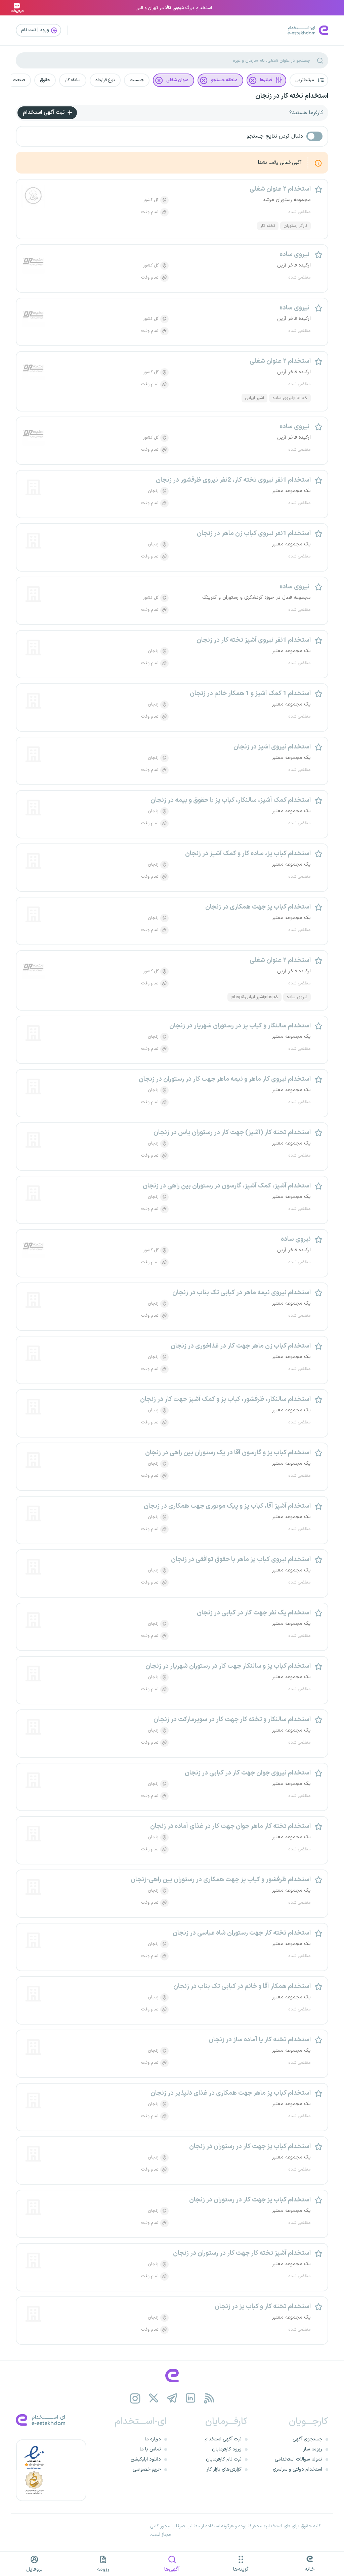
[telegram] (172, 2398)
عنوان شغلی (177, 80)
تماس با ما (150, 2449)
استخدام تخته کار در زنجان (292, 96)
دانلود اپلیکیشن (146, 2459)
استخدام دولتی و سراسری (297, 2469)
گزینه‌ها (241, 2569)
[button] (309, 80)
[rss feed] (209, 2398)
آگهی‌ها (172, 2569)
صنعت (19, 80)
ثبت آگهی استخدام (44, 112)
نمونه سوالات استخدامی (298, 2459)
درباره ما (153, 2439)
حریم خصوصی (147, 2469)
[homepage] (172, 2376)
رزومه (103, 2569)
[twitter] (154, 2398)
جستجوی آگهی (307, 2439)
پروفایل (34, 2569)
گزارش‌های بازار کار (224, 2469)
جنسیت (137, 80)
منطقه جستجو (224, 80)
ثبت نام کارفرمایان (224, 2459)
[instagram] (135, 2398)
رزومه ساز (313, 2449)
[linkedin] (191, 2398)
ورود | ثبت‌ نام (36, 30)
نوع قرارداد (105, 80)
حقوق (45, 80)
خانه (310, 2569)
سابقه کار (73, 80)
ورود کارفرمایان (227, 2449)
